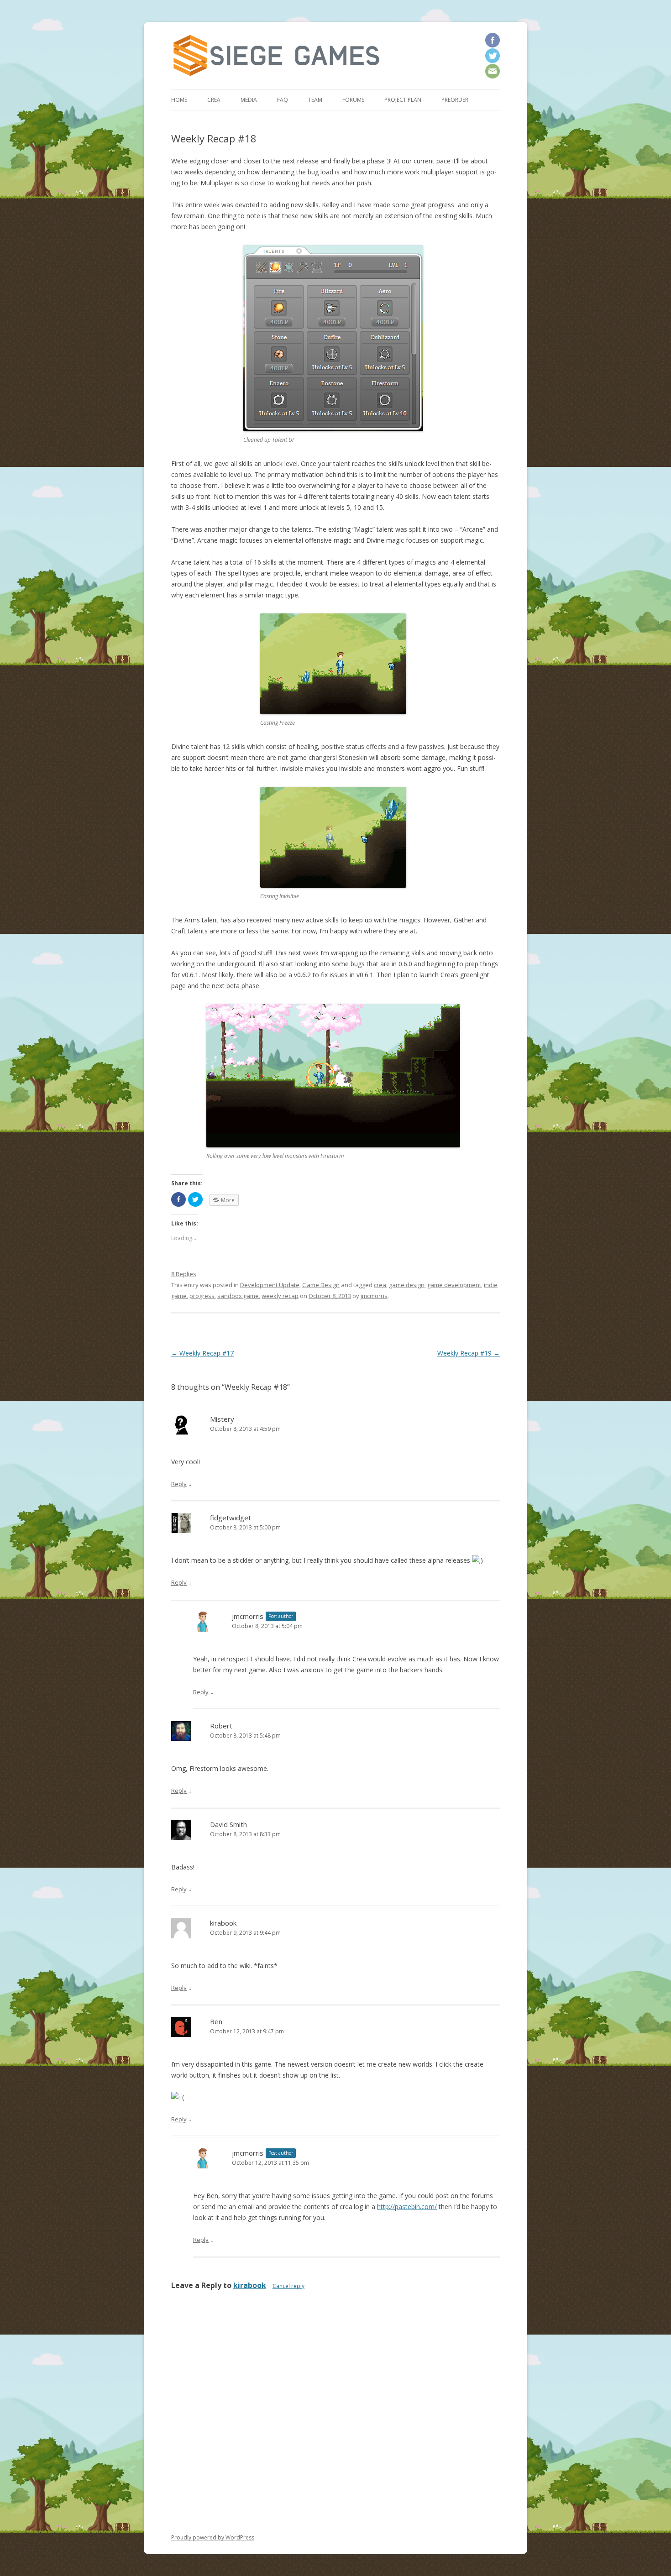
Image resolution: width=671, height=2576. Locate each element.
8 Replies (184, 1274)
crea (380, 1285)
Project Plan (403, 100)
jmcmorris (374, 1296)
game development (454, 1285)
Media (249, 100)
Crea (214, 100)
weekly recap (280, 1296)
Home (179, 100)
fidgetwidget (231, 1518)
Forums (353, 100)
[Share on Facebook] (178, 1199)
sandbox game (238, 1296)
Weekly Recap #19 (469, 1353)
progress (202, 1296)
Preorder (455, 100)
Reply (179, 1484)
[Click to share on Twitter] (195, 1199)
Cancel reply (288, 2286)
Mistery (222, 1419)
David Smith (228, 1824)
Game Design (321, 1285)
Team (315, 100)
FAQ (283, 100)
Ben (216, 2021)
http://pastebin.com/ (407, 2207)
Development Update (270, 1285)
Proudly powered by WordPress (213, 2537)
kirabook (250, 2285)
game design (407, 1285)
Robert (221, 1726)
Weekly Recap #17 (202, 1353)
